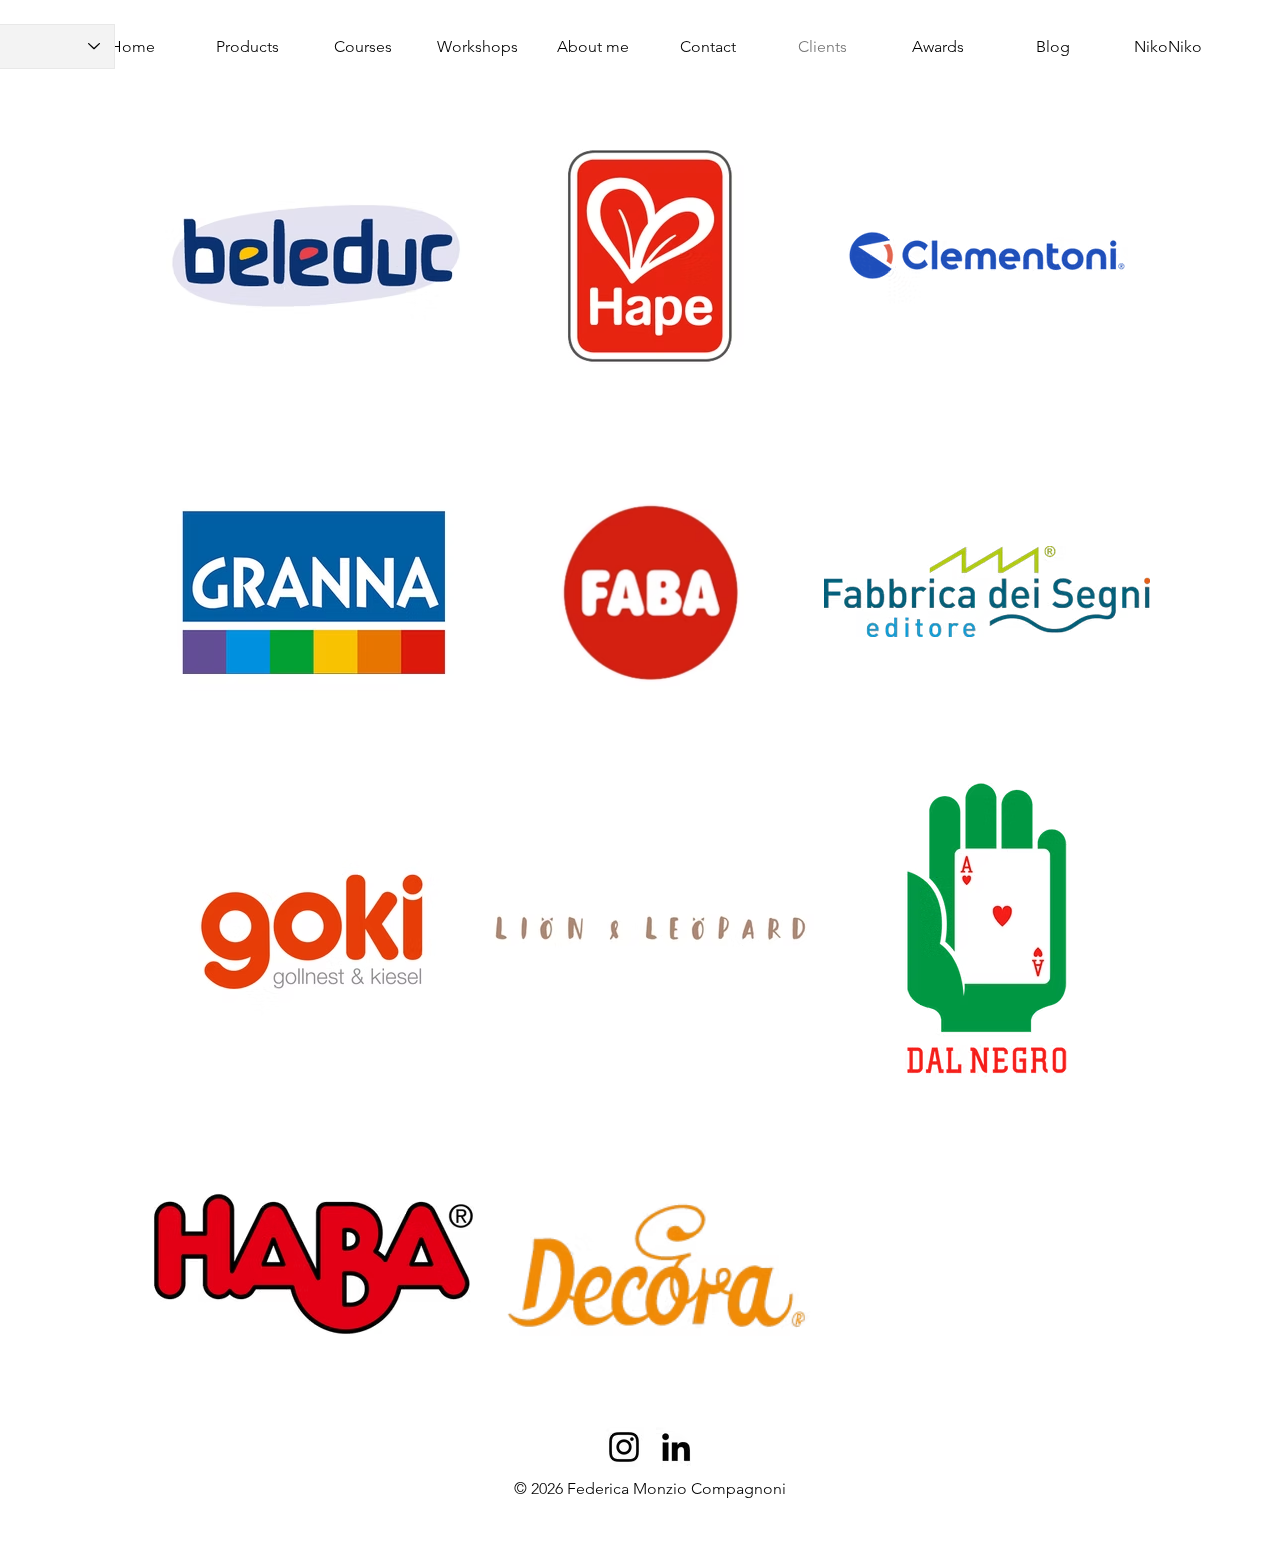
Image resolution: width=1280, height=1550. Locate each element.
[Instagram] (624, 1447)
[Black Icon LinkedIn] (676, 1447)
